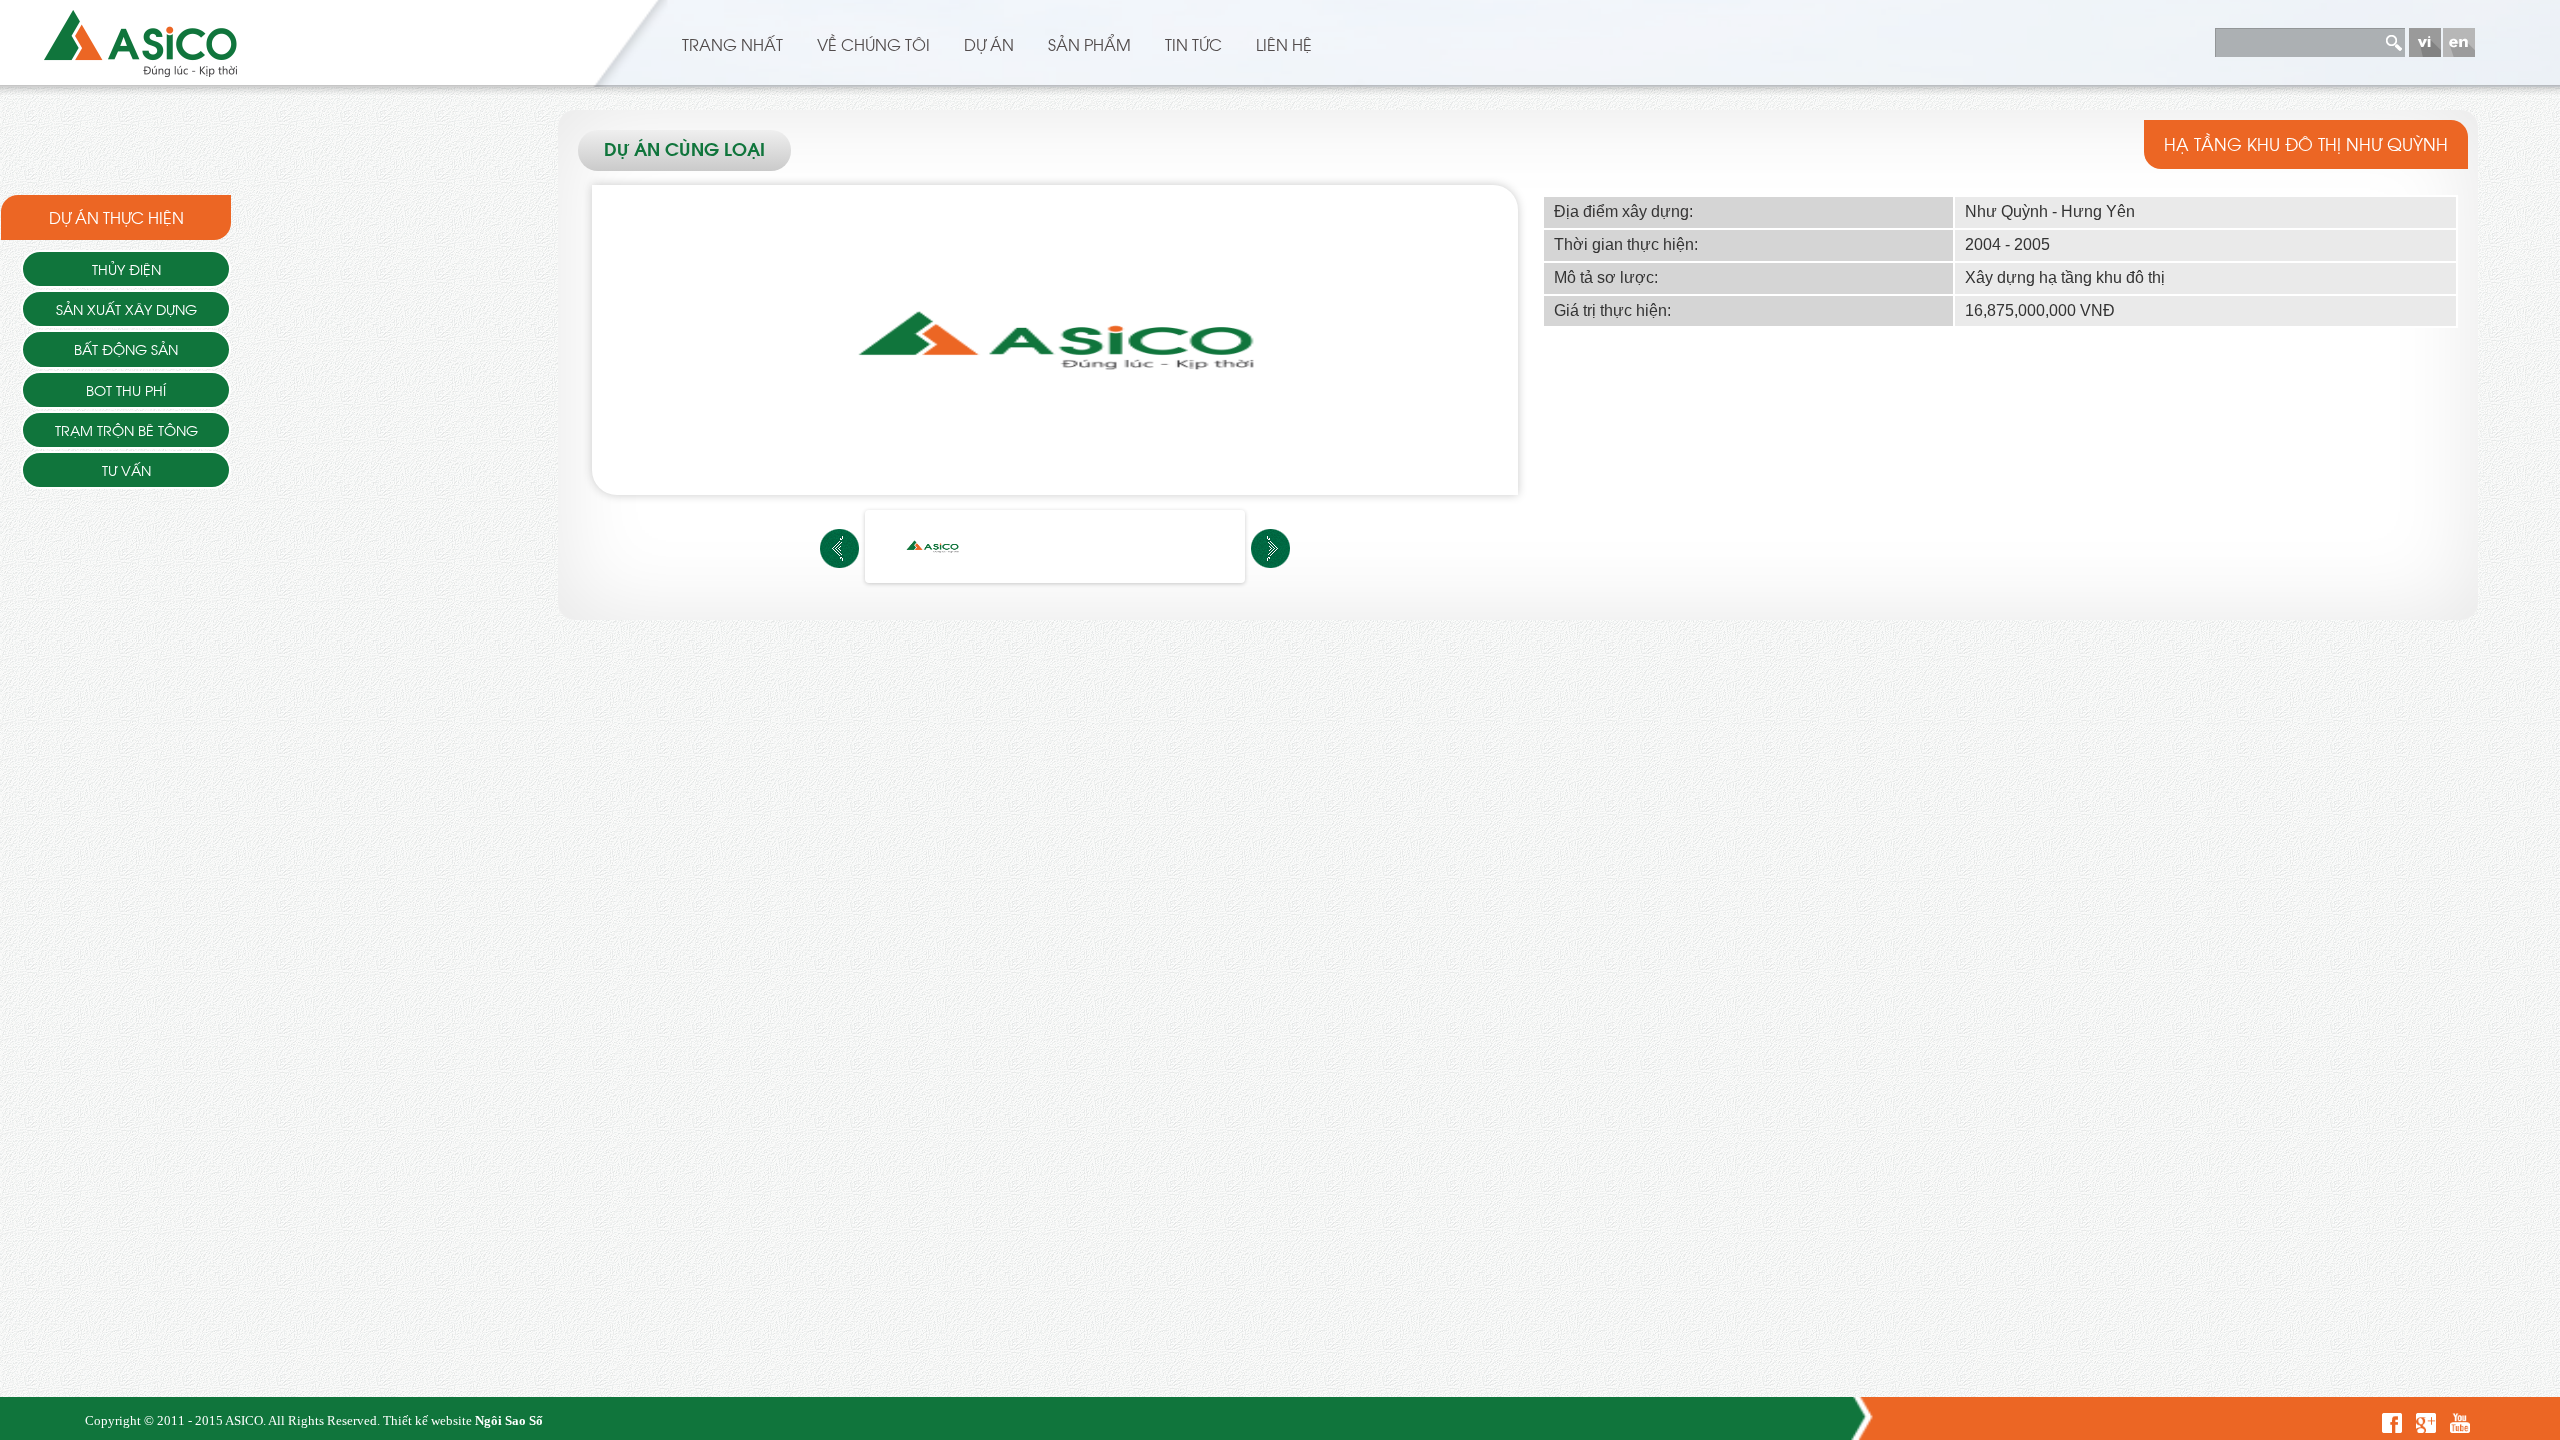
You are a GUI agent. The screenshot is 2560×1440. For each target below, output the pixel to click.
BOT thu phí (126, 389)
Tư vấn (126, 469)
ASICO (244, 1420)
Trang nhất (732, 44)
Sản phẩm (1089, 44)
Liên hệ (1284, 44)
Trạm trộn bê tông (126, 429)
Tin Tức (1193, 44)
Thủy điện (126, 268)
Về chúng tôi (873, 44)
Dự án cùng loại (684, 151)
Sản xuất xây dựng (126, 308)
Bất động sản (126, 348)
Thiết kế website (427, 1420)
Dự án (989, 44)
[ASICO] (140, 39)
